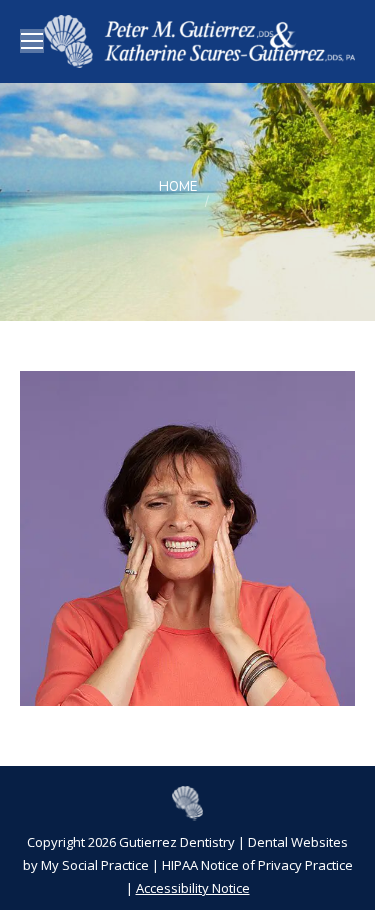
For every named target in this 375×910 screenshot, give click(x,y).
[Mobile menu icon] (32, 41)
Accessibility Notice (193, 888)
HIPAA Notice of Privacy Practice (257, 865)
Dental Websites (298, 842)
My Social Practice (93, 865)
